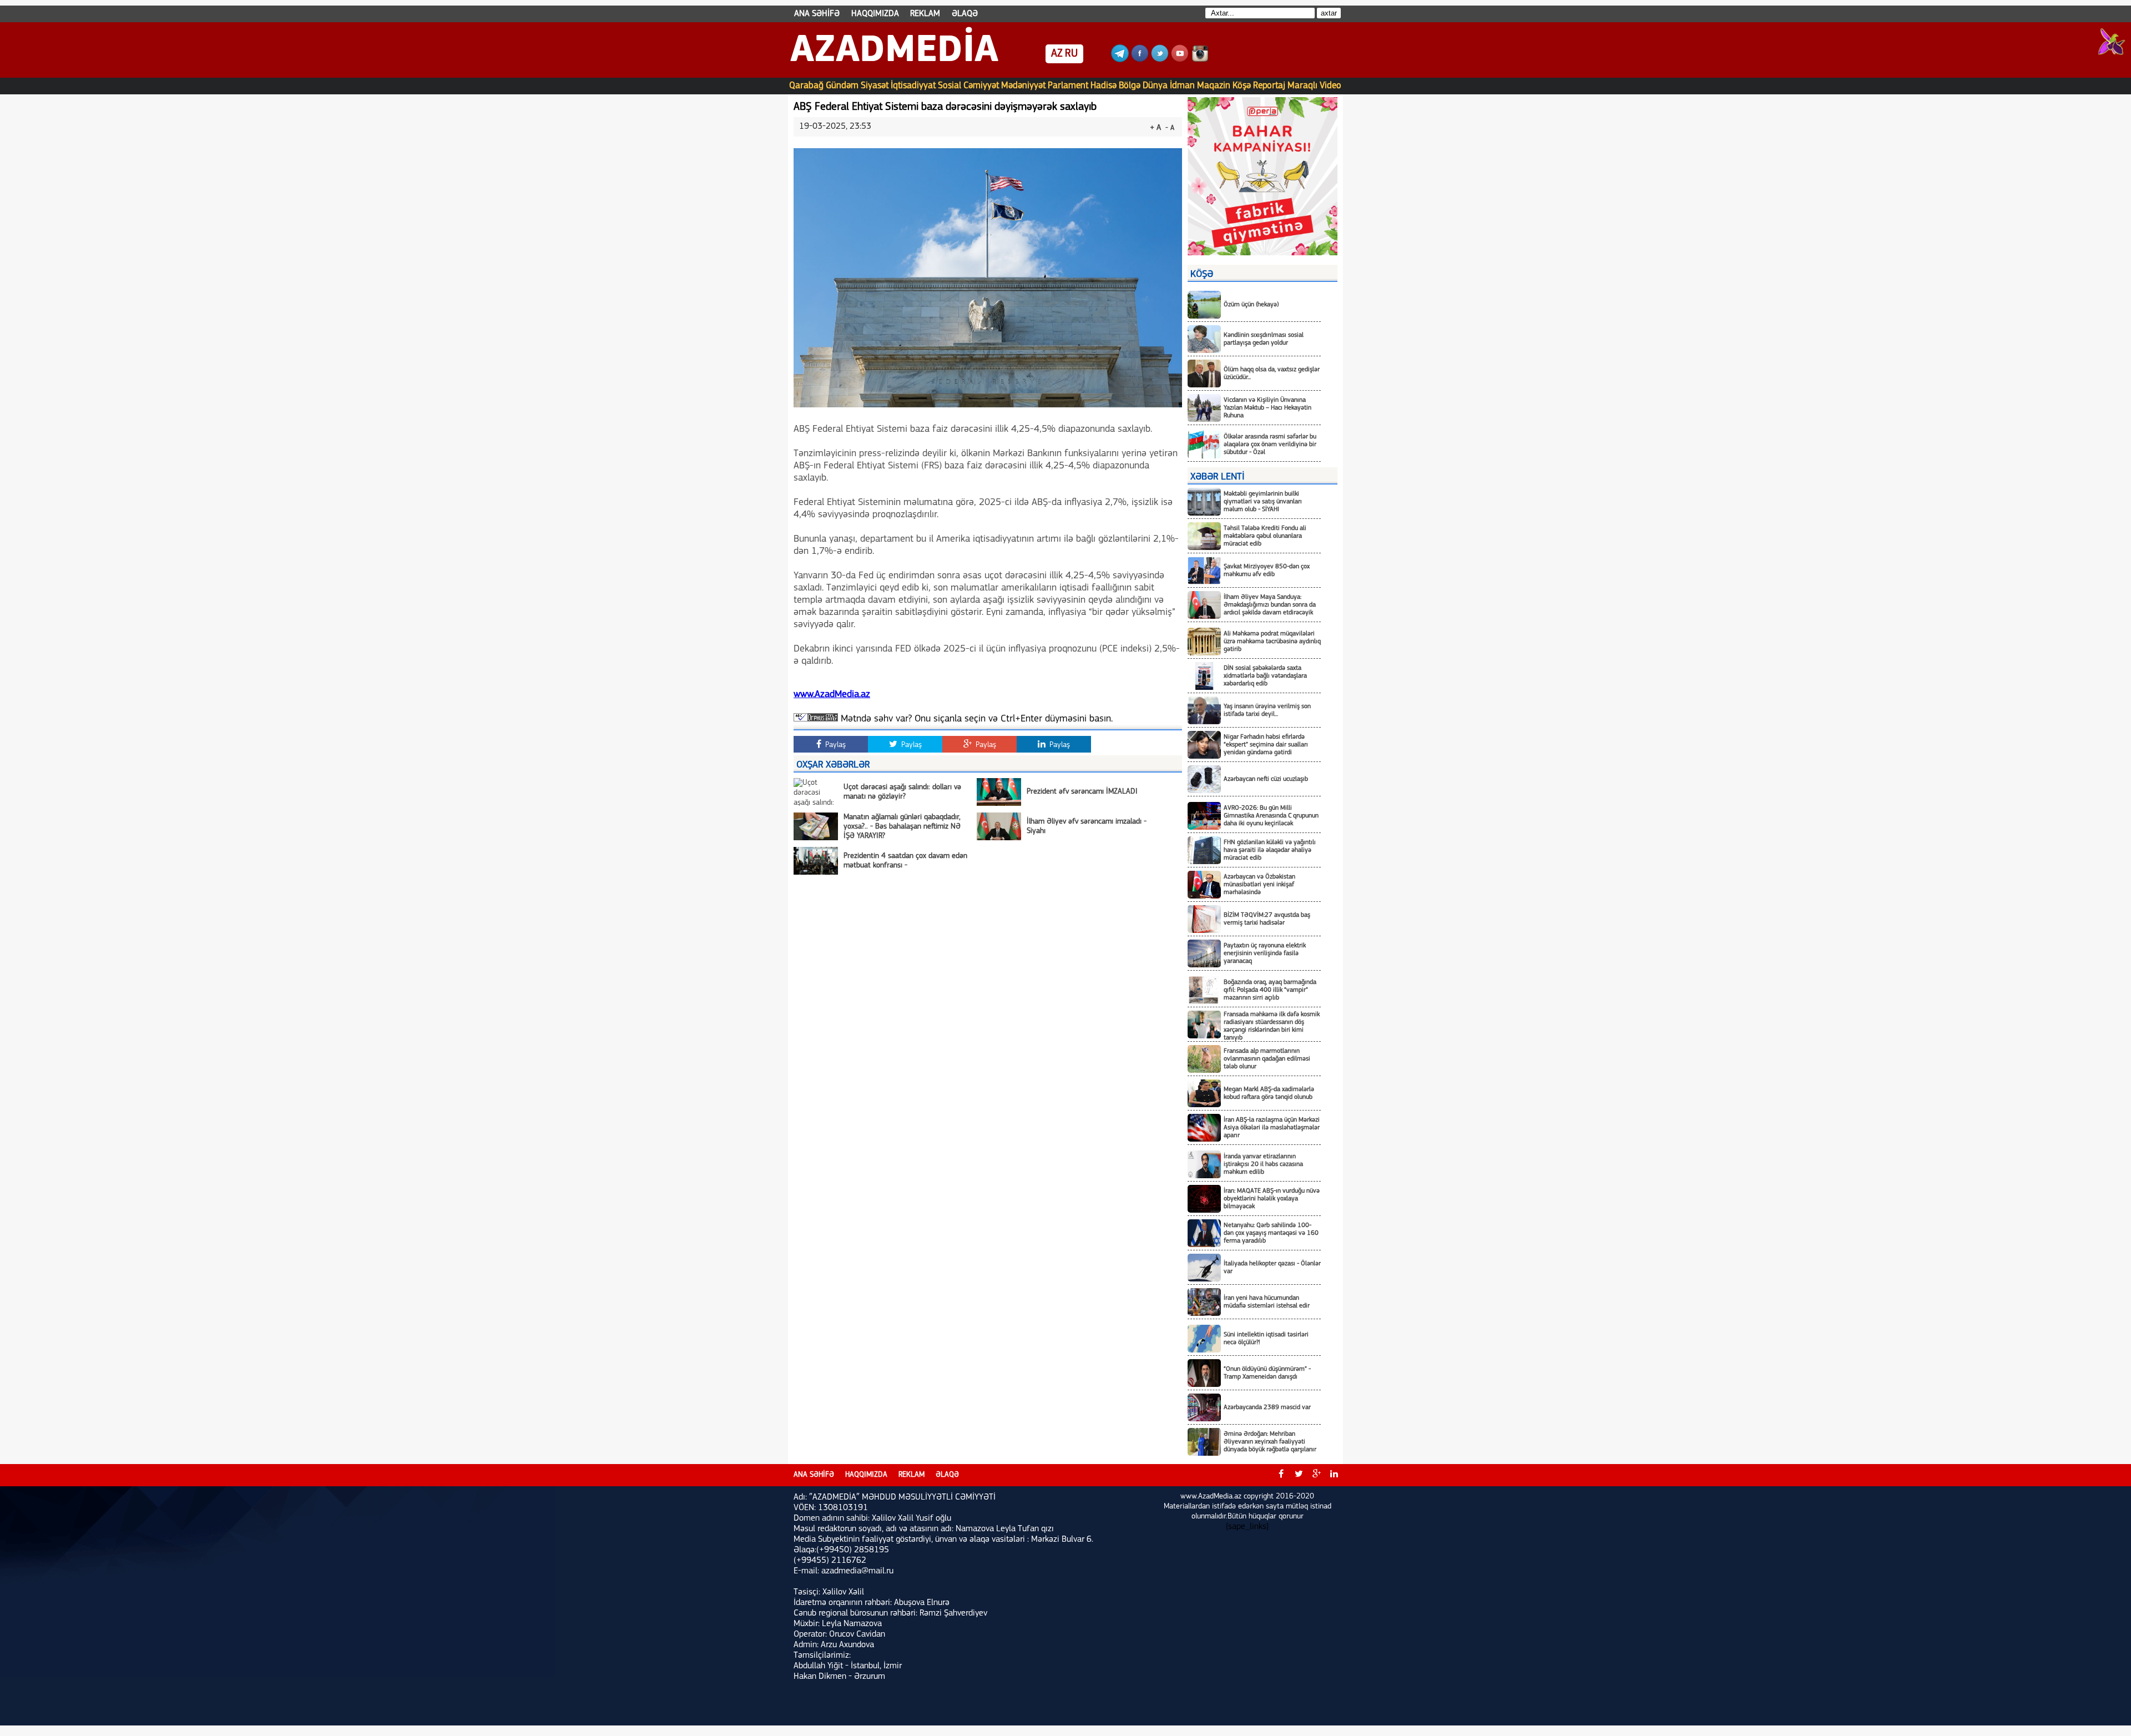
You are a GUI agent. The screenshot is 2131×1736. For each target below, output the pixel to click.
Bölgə (1130, 86)
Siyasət (875, 86)
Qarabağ (806, 86)
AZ (1057, 54)
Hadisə (1104, 86)
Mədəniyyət (1023, 86)
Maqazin (1214, 86)
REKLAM (925, 14)
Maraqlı (1302, 86)
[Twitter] (1160, 60)
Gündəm (842, 86)
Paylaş (834, 745)
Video (1330, 86)
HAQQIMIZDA (875, 14)
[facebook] (1281, 1475)
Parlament (1068, 86)
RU (1071, 54)
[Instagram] (1200, 60)
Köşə (1242, 86)
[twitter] (1299, 1475)
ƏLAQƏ (965, 14)
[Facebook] (1140, 60)
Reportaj (1269, 86)
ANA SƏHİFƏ (817, 14)
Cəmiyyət (981, 86)
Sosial (950, 86)
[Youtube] (1180, 60)
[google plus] (1316, 1475)
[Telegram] (1120, 60)
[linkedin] (1334, 1475)
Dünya (1155, 86)
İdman (1182, 86)
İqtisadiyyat (913, 86)
